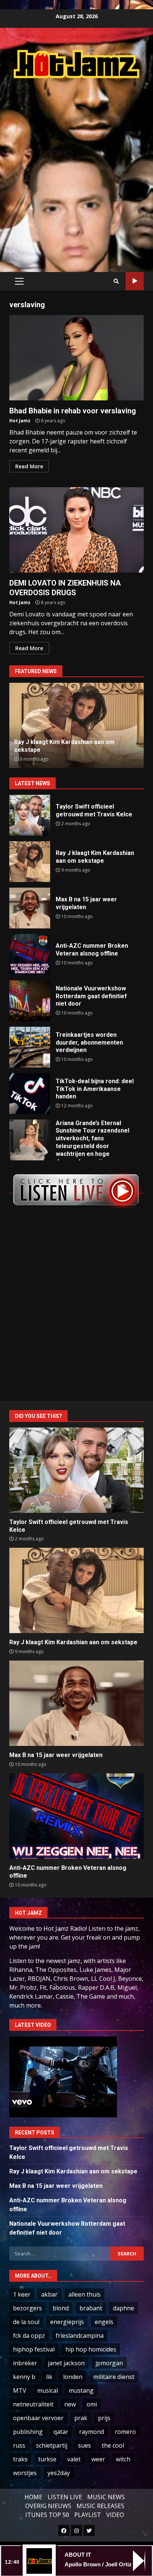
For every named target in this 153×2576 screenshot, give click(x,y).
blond (61, 2308)
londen (73, 2377)
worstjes (25, 2473)
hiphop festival (34, 2349)
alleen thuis (84, 2294)
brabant (91, 2308)
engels (104, 2322)
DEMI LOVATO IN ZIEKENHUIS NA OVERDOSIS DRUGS (76, 530)
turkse (47, 2459)
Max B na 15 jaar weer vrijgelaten (30, 908)
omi (92, 2404)
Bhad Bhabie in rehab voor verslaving (76, 358)
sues (84, 2445)
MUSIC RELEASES (100, 2506)
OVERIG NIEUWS (48, 2506)
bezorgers (27, 2308)
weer (98, 2459)
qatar (61, 2432)
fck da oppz (29, 2336)
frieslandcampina (80, 2336)
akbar (49, 2294)
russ (19, 2445)
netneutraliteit (33, 2404)
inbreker (25, 2363)
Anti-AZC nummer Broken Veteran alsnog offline (30, 954)
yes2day (59, 2473)
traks (20, 2459)
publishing (28, 2432)
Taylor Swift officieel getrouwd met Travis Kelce (30, 815)
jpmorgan (109, 2363)
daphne (123, 2308)
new (70, 2404)
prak (81, 2418)
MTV (20, 2390)
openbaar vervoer (38, 2418)
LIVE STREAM (135, 281)
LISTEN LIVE (65, 2497)
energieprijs (67, 2322)
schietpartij (52, 2445)
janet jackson (66, 2363)
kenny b (24, 2377)
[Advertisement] (76, 167)
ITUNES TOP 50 (47, 2515)
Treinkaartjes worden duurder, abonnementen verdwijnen (30, 1047)
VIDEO (115, 2515)
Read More (29, 466)
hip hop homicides (91, 2349)
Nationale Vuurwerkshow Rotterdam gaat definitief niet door (30, 1001)
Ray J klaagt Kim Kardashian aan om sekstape (30, 862)
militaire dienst (114, 2377)
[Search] (116, 281)
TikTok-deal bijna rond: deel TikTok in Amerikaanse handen (30, 1094)
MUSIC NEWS (106, 2497)
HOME (33, 2497)
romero (125, 2432)
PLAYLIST (88, 2515)
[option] (76, 725)
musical (48, 2390)
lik (49, 2377)
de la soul (26, 2322)
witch (123, 2459)
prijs (104, 2418)
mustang (81, 2390)
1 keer (22, 2294)
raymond (92, 2432)
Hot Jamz (20, 421)
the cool (113, 2445)
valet (74, 2459)
